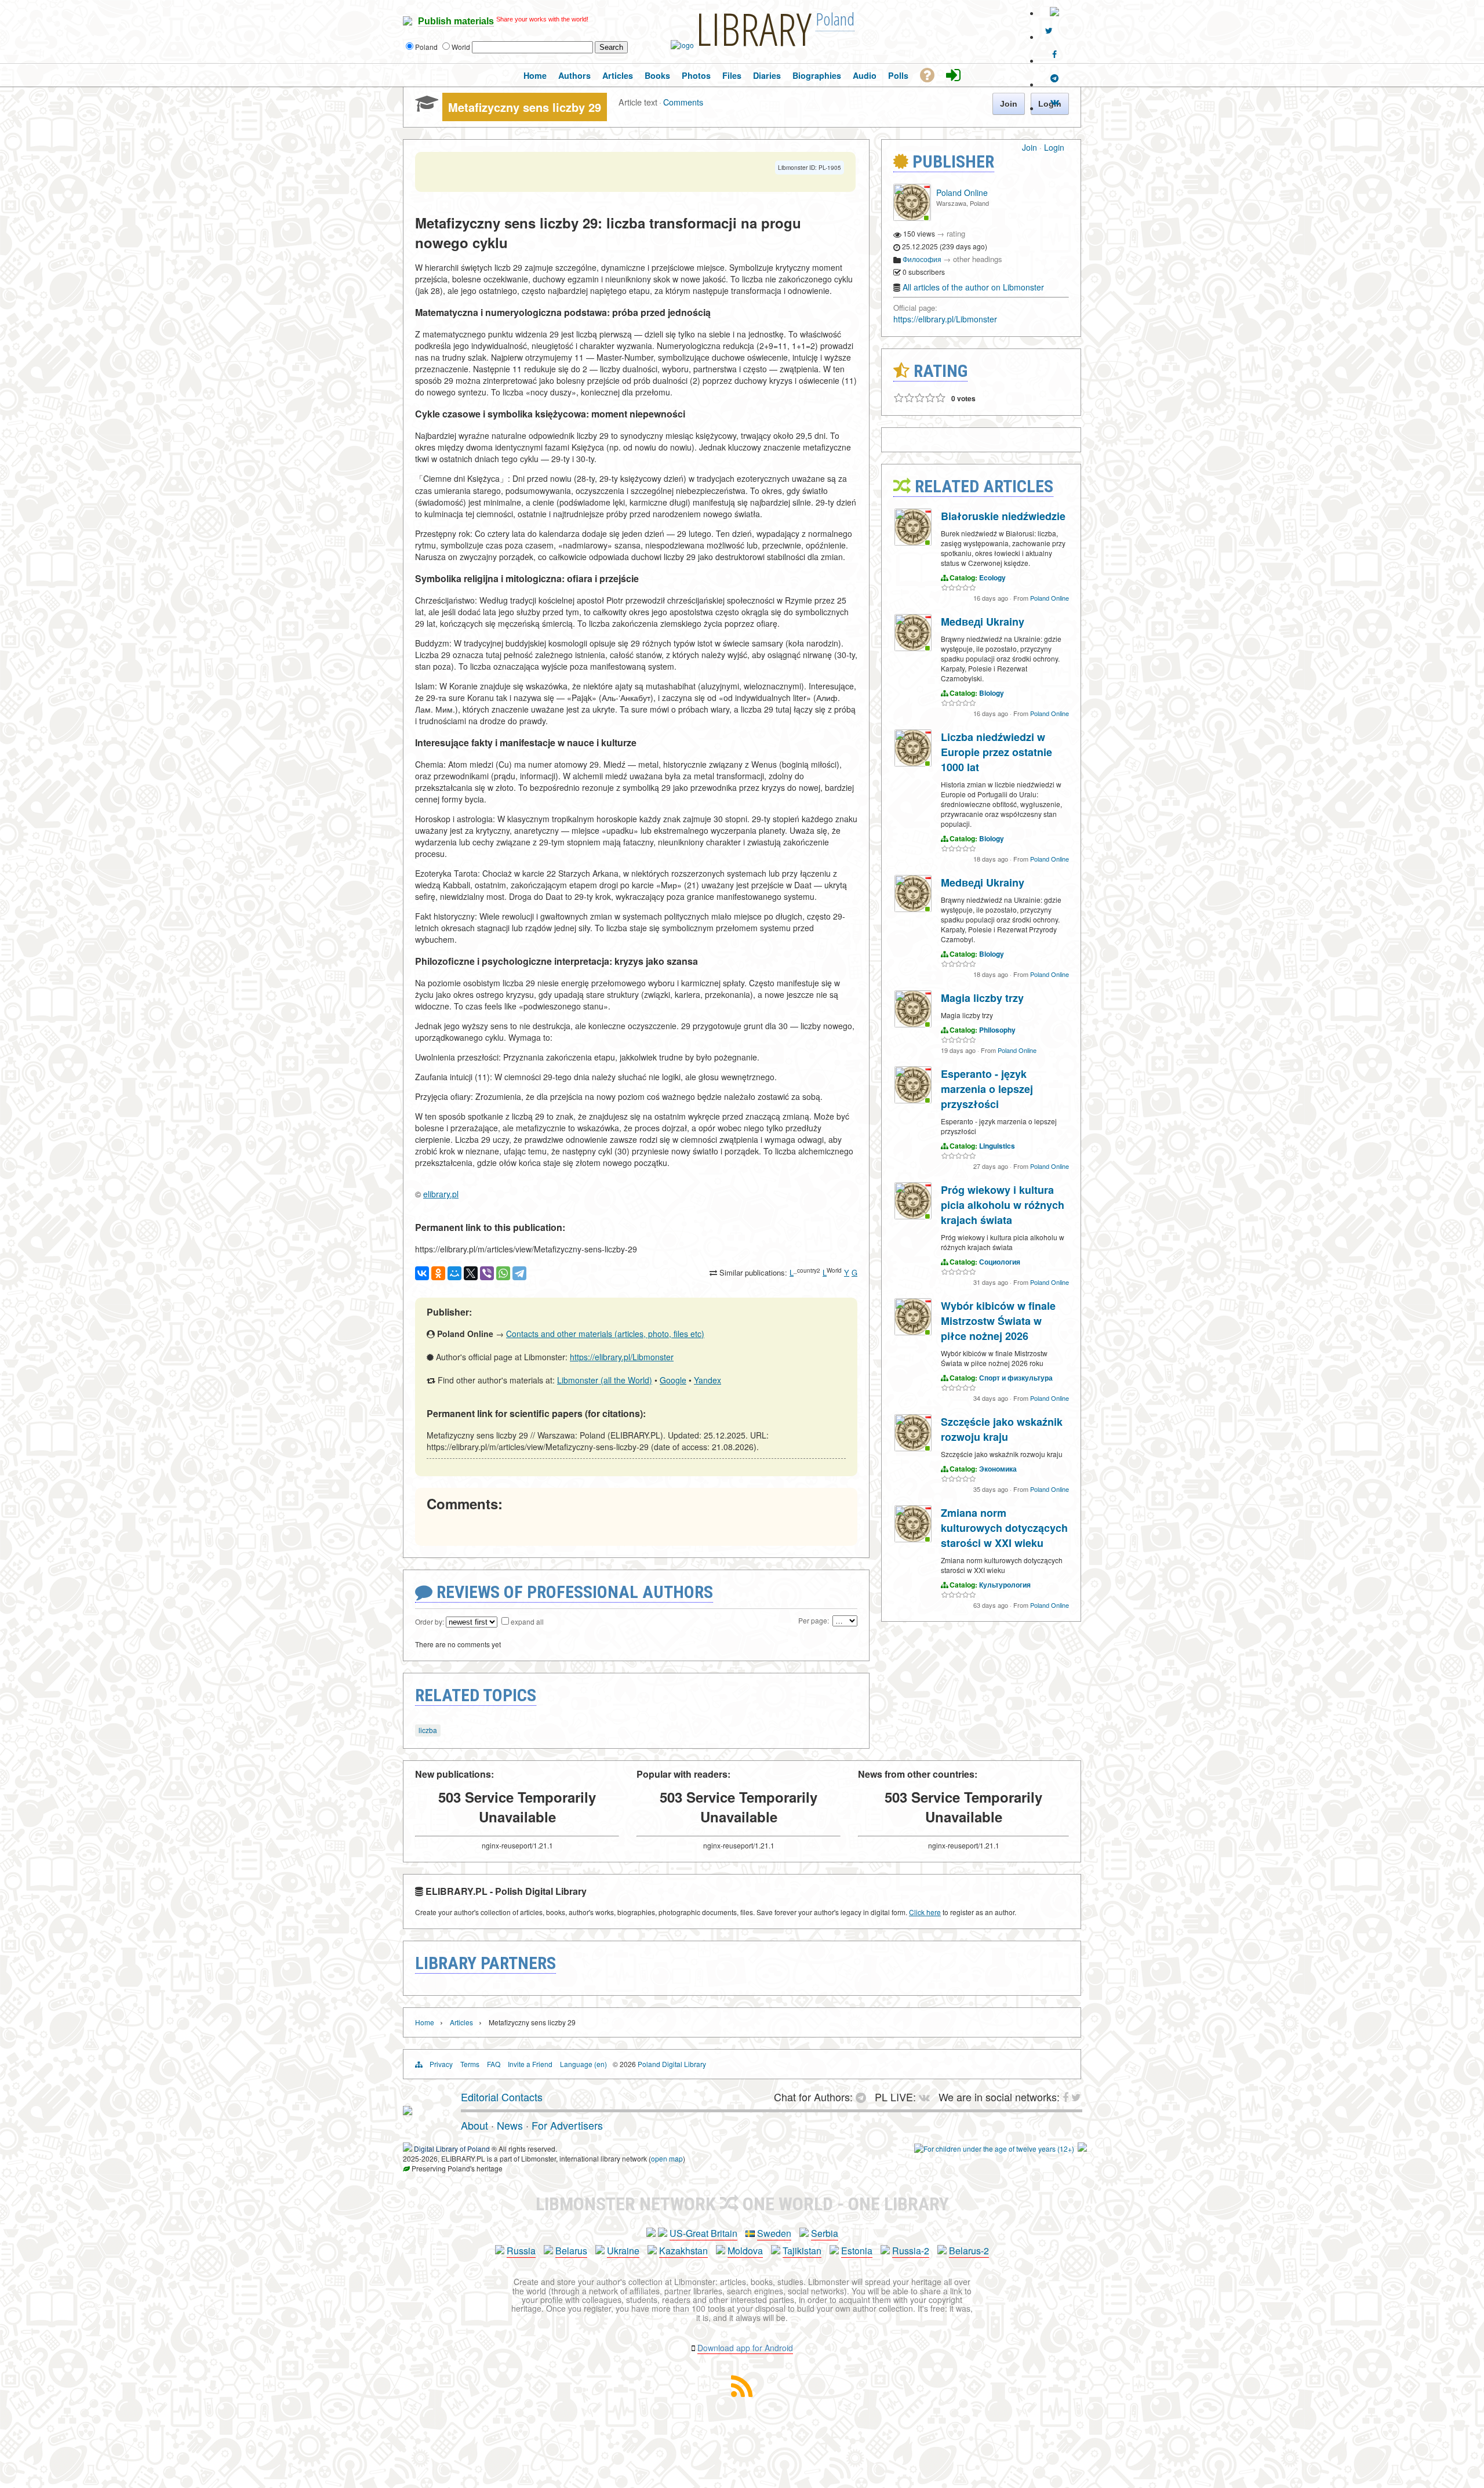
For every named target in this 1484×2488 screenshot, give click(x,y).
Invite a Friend (530, 2064)
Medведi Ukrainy (983, 622)
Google (673, 1380)
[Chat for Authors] (1054, 78)
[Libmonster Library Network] (1082, 2149)
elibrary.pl (441, 1194)
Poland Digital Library (672, 2064)
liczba (428, 1730)
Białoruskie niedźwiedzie (1003, 516)
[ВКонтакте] (422, 1273)
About (474, 2125)
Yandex (708, 1380)
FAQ (494, 2064)
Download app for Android (745, 2348)
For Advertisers (567, 2125)
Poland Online (962, 192)
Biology (992, 693)
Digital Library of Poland (452, 2149)
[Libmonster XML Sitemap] (742, 2393)
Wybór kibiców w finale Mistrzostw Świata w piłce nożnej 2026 (998, 1321)
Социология (1000, 1262)
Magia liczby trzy (982, 998)
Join (1030, 147)
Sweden (774, 2233)
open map (667, 2158)
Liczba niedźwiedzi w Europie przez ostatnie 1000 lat (996, 752)
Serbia (825, 2233)
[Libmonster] (408, 2111)
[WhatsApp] (503, 1273)
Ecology (992, 577)
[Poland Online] (912, 218)
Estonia (857, 2251)
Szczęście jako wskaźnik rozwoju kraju (1002, 1429)
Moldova (745, 2251)
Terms (470, 2064)
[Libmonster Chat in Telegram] (864, 2097)
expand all (527, 1621)
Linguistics (997, 1146)
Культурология (1005, 1585)
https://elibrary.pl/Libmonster (622, 1357)
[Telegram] (519, 1273)
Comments (683, 102)
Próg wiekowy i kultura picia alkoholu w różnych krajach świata (1003, 1205)
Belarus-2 (969, 2251)
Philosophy (997, 1030)
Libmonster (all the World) (605, 1380)
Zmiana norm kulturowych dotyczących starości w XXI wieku (1004, 1528)
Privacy (441, 2064)
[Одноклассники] (438, 1273)
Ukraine (623, 2251)
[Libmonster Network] (994, 2149)
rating (956, 233)
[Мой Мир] (454, 1273)
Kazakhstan (683, 2251)
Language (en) (583, 2064)
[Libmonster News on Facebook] (1054, 55)
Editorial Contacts (502, 2097)
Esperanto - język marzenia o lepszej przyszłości (987, 1089)
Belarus (571, 2251)
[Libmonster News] (1049, 31)
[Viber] (487, 1273)
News (510, 2125)
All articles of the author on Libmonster (973, 287)
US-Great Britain (703, 2233)
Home (425, 2022)
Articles (461, 2022)
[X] (471, 1273)
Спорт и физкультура (1016, 1378)
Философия (922, 259)
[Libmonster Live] (1054, 102)
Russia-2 (911, 2251)
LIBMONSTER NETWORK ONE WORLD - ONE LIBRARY (742, 2204)
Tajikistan (802, 2251)
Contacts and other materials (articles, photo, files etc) (605, 1334)
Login (1054, 147)
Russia (521, 2251)
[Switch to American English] (1054, 13)
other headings (978, 259)
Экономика (998, 1469)
